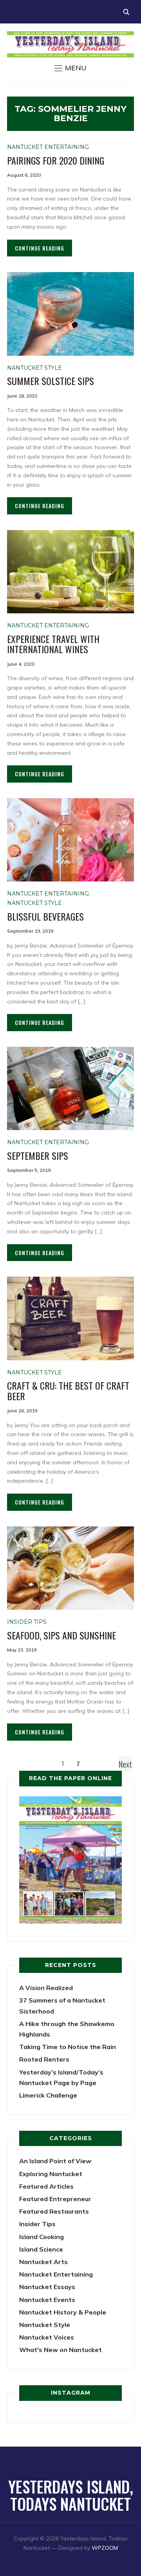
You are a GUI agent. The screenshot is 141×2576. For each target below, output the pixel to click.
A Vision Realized (46, 1988)
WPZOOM (105, 2548)
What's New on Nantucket (61, 2350)
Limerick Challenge (48, 2095)
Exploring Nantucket (51, 2174)
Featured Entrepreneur (55, 2199)
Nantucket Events (47, 2300)
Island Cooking (42, 2237)
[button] (70, 68)
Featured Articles (46, 2186)
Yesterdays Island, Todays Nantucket (71, 2495)
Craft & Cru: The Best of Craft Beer (68, 1390)
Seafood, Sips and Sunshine (61, 1635)
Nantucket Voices (47, 2337)
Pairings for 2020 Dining (56, 160)
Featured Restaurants (54, 2211)
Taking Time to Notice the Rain (68, 2047)
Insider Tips (27, 1622)
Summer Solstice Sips (51, 381)
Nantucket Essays (47, 2287)
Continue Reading (40, 248)
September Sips (38, 1155)
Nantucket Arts (43, 2262)
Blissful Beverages (45, 916)
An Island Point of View (55, 2161)
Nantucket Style (34, 368)
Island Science (41, 2249)
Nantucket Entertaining (48, 147)
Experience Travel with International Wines (53, 644)
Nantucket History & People (63, 2312)
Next (125, 1764)
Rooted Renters (44, 2059)
